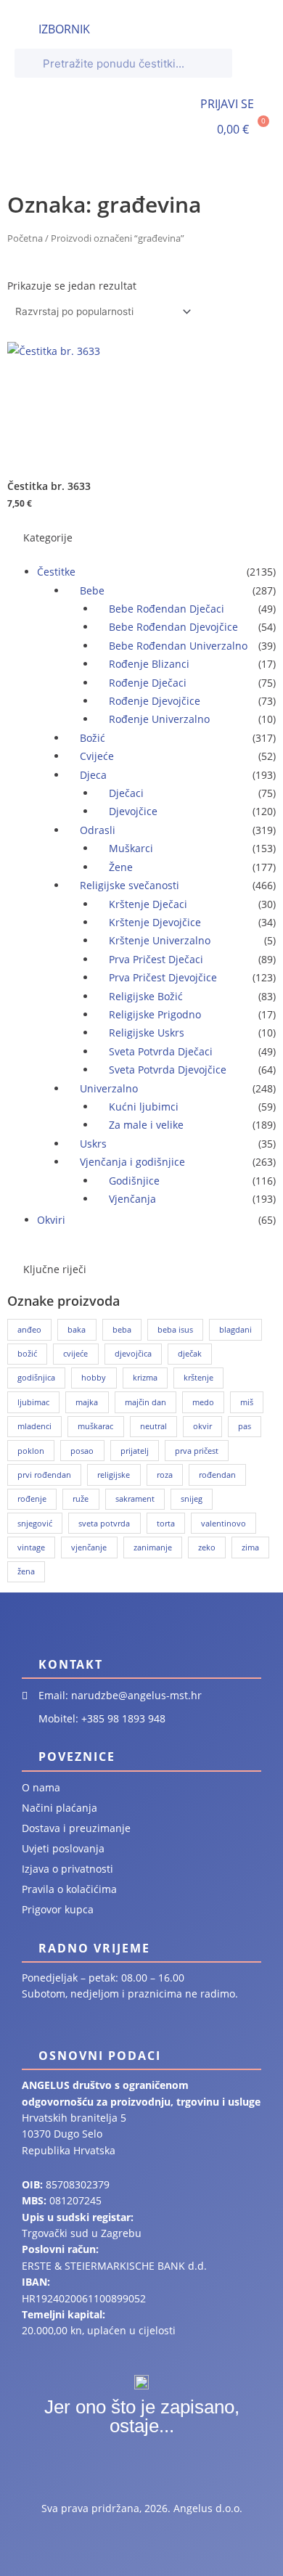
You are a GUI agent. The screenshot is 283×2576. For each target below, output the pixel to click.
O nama (41, 1787)
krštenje (198, 1377)
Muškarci (131, 848)
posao (82, 1451)
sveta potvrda (104, 1523)
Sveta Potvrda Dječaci (161, 1051)
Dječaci (126, 793)
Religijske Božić (146, 996)
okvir (202, 1426)
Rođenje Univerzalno (159, 719)
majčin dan (145, 1402)
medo (203, 1402)
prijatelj (135, 1451)
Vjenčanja (132, 1199)
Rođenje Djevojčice (155, 701)
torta (166, 1523)
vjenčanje (89, 1547)
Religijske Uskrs (147, 1033)
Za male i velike (146, 1125)
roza (165, 1475)
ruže (81, 1498)
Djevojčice (133, 811)
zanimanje (153, 1547)
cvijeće (75, 1353)
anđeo (29, 1329)
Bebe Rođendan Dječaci (167, 609)
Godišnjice (134, 1181)
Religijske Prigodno (155, 1014)
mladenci (34, 1426)
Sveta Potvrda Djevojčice (168, 1070)
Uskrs (93, 1144)
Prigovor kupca (58, 1909)
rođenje (32, 1498)
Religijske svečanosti (130, 885)
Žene (121, 867)
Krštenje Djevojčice (155, 922)
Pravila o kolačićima (69, 1889)
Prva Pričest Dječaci (156, 959)
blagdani (235, 1329)
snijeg (192, 1498)
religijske (114, 1475)
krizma (145, 1377)
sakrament (135, 1498)
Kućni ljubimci (144, 1107)
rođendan (217, 1475)
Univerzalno (109, 1088)
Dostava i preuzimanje (76, 1828)
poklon (31, 1451)
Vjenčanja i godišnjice (132, 1162)
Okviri (51, 1220)
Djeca (93, 775)
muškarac (95, 1426)
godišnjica (36, 1377)
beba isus (175, 1329)
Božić (93, 738)
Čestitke (56, 572)
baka (77, 1329)
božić (27, 1353)
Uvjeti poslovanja (63, 1848)
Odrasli (98, 830)
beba (122, 1329)
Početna (25, 238)
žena (26, 1571)
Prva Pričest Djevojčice (163, 977)
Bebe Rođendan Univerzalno (178, 646)
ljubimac (33, 1402)
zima (250, 1547)
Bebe (92, 590)
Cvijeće (97, 756)
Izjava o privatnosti (67, 1869)
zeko (207, 1547)
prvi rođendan (44, 1475)
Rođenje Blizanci (149, 664)
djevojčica (133, 1353)
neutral (153, 1426)
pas (245, 1426)
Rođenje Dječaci (148, 683)
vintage (31, 1547)
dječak (190, 1353)
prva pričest (197, 1451)
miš (247, 1402)
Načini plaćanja (60, 1808)
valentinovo (223, 1523)
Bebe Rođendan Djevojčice (173, 627)
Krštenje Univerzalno (160, 940)
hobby (94, 1377)
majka (87, 1402)
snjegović (35, 1523)
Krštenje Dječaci (148, 904)
